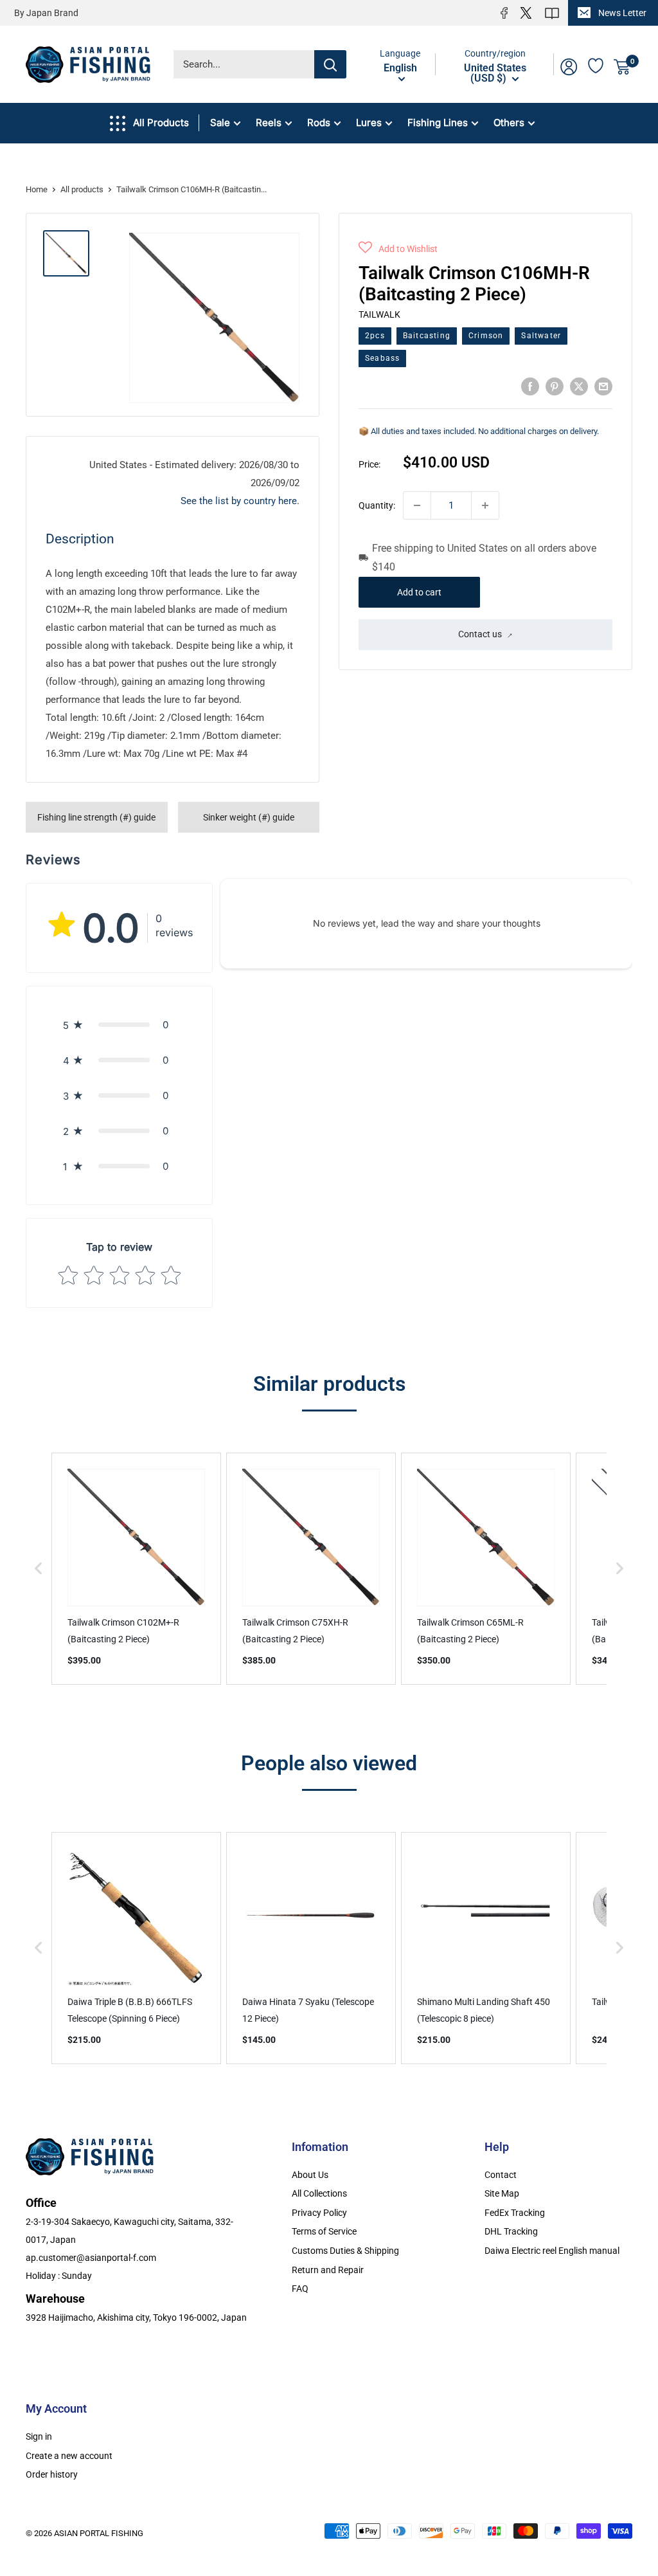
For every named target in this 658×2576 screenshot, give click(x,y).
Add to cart (419, 592)
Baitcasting (427, 336)
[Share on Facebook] (530, 386)
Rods (319, 122)
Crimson (486, 336)
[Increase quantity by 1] (485, 505)
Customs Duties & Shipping (345, 2251)
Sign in (39, 2436)
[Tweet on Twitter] (579, 386)
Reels (269, 122)
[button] (398, 249)
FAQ (300, 2289)
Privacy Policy (319, 2213)
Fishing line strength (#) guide (96, 817)
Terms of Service (324, 2231)
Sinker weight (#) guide (249, 817)
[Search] (330, 64)
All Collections (319, 2193)
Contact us (480, 634)
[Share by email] (603, 386)
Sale (220, 122)
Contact (501, 2175)
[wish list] (596, 64)
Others (509, 122)
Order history (52, 2474)
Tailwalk (379, 314)
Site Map (502, 2193)
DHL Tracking (511, 2231)
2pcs (375, 336)
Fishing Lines (438, 122)
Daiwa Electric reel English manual (552, 2251)
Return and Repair (328, 2270)
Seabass (382, 358)
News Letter (622, 13)
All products (82, 189)
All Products (161, 122)
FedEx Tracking (515, 2213)
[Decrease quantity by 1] (417, 505)
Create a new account (69, 2456)
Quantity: (377, 505)
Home (37, 189)
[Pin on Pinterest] (555, 386)
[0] (622, 67)
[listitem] (136, 1569)
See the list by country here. (240, 501)
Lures (369, 122)
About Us (310, 2175)
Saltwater (541, 336)
